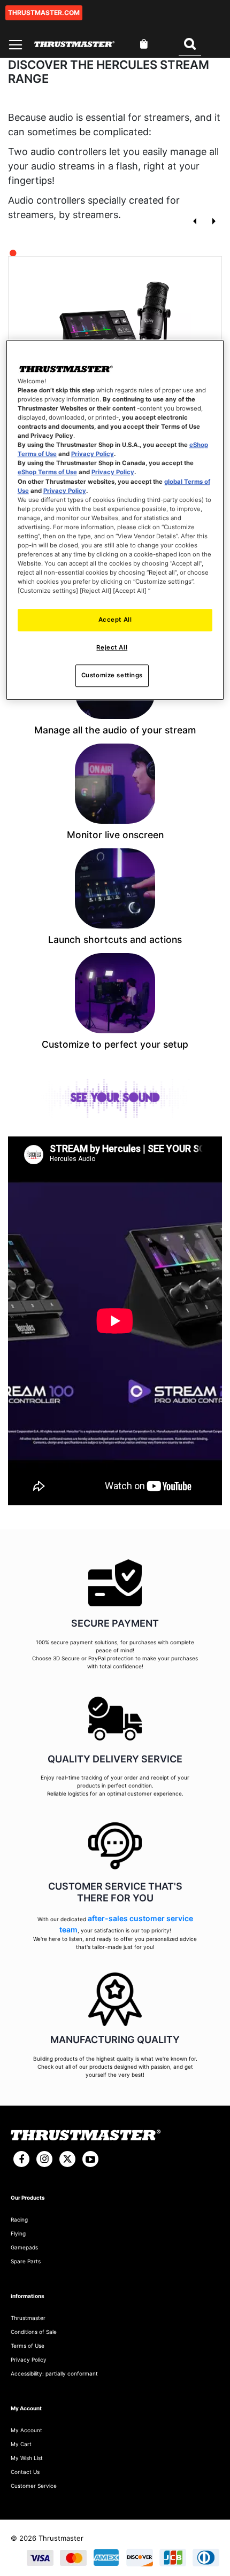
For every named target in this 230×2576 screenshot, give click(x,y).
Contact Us (25, 2472)
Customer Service (34, 2486)
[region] (115, 520)
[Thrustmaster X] (67, 2159)
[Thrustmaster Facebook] (21, 2159)
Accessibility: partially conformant (54, 2373)
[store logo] (74, 44)
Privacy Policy (93, 454)
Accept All (115, 620)
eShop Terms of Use (47, 473)
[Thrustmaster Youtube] (90, 2159)
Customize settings (112, 675)
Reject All (112, 647)
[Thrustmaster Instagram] (44, 2159)
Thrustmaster (28, 2318)
